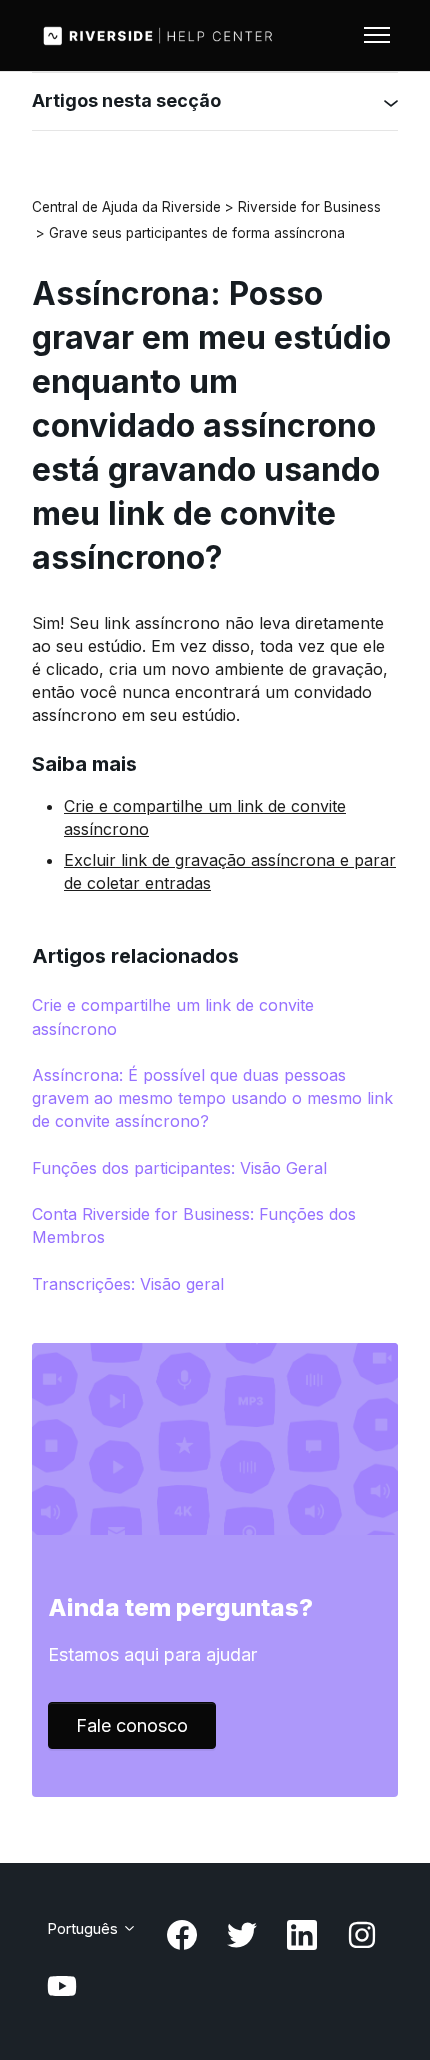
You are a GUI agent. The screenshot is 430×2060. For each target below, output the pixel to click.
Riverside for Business (309, 207)
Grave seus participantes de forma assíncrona (197, 233)
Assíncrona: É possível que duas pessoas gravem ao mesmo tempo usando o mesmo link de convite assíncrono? (212, 1098)
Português (84, 1928)
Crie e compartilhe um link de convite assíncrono (173, 1016)
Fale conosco (132, 1725)
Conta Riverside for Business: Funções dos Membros (194, 1225)
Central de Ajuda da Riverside (126, 207)
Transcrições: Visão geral (128, 1284)
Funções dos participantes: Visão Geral (179, 1168)
